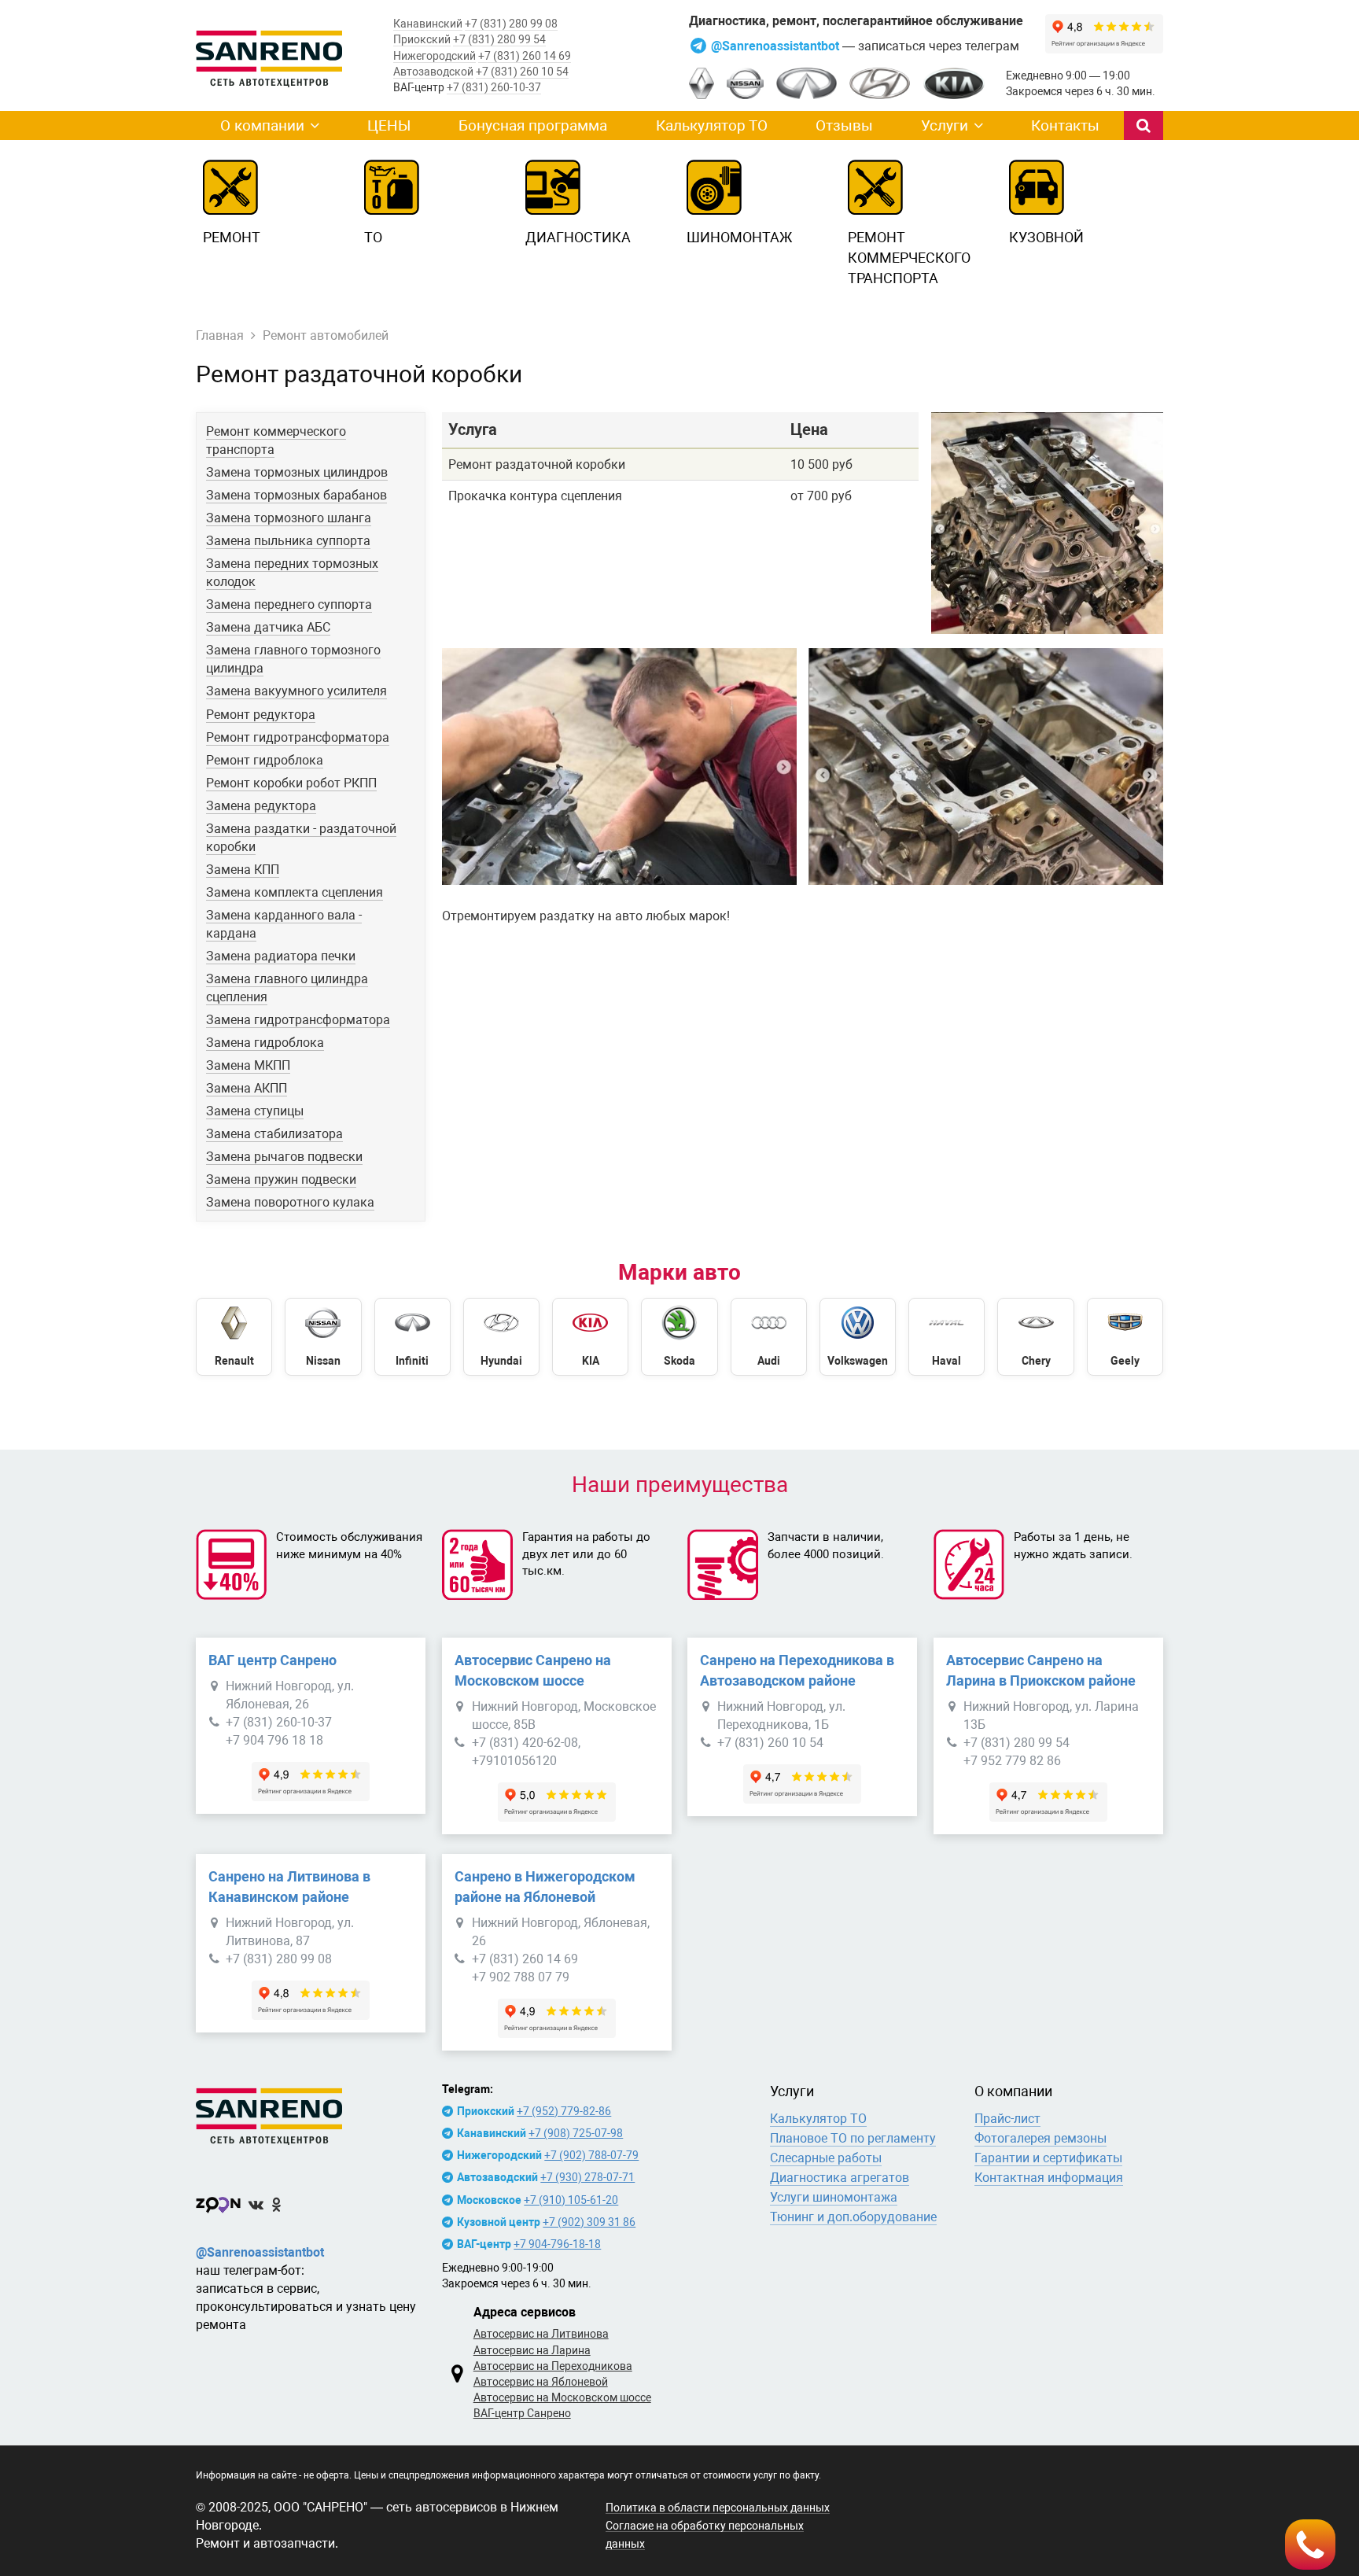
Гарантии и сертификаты (1048, 2158)
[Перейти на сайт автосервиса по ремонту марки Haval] (947, 1337)
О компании (262, 125)
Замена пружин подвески (281, 1179)
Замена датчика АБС (268, 627)
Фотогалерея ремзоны (1040, 2138)
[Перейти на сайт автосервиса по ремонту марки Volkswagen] (858, 1337)
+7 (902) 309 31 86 (589, 2222)
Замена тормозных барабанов (296, 495)
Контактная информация (1049, 2178)
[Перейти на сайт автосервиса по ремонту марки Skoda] (679, 1337)
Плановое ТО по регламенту (853, 2138)
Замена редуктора (261, 806)
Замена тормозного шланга (289, 518)
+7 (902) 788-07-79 (591, 2155)
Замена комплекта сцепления (295, 892)
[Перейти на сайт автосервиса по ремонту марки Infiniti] (412, 1337)
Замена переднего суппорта (289, 604)
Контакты (1065, 125)
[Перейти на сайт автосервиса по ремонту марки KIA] (590, 1337)
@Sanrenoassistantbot (777, 46)
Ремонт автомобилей (326, 335)
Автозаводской (433, 72)
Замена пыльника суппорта (288, 541)
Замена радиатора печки (281, 956)
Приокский (422, 39)
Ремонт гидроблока (265, 760)
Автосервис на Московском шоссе (562, 2397)
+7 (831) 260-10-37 (494, 87)
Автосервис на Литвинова (541, 2334)
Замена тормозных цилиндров (297, 472)
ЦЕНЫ (389, 125)
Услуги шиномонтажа (834, 2197)
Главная (220, 335)
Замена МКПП (248, 1065)
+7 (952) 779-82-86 (564, 2111)
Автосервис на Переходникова (553, 2366)
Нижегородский (435, 56)
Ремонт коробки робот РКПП (291, 783)
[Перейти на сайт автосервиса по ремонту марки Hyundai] (501, 1337)
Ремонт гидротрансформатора (298, 737)
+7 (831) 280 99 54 (499, 39)
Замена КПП (243, 870)
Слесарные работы (826, 2158)
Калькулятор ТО (712, 125)
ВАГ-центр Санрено (522, 2413)
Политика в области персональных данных (718, 2508)
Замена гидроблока (265, 1043)
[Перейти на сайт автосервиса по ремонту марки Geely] (1125, 1337)
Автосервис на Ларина (532, 2350)
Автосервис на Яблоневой (541, 2382)
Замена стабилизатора (274, 1134)
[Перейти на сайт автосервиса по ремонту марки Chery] (1035, 1337)
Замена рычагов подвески (284, 1157)
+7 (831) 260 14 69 (525, 56)
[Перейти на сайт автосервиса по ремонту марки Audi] (769, 1337)
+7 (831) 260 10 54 (522, 72)
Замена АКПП (247, 1088)
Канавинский (428, 24)
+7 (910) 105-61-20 (571, 2200)
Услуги (945, 125)
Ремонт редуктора (261, 715)
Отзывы (844, 125)
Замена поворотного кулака (290, 1202)
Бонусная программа (533, 125)
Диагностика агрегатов (840, 2178)
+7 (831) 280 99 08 (511, 24)
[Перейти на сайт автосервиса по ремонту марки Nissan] (323, 1337)
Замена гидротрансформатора (298, 1020)
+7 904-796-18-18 (557, 2244)
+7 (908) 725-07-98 (576, 2133)
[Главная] (311, 2113)
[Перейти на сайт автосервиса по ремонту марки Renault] (234, 1337)
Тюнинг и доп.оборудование (853, 2217)
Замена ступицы (255, 1111)
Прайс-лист (1007, 2119)
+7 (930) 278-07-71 (587, 2177)
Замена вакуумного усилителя (296, 691)
